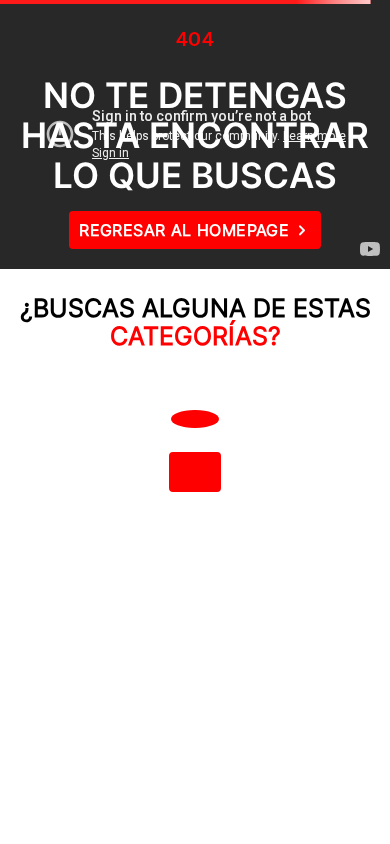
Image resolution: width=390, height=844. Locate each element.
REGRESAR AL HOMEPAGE (184, 230)
